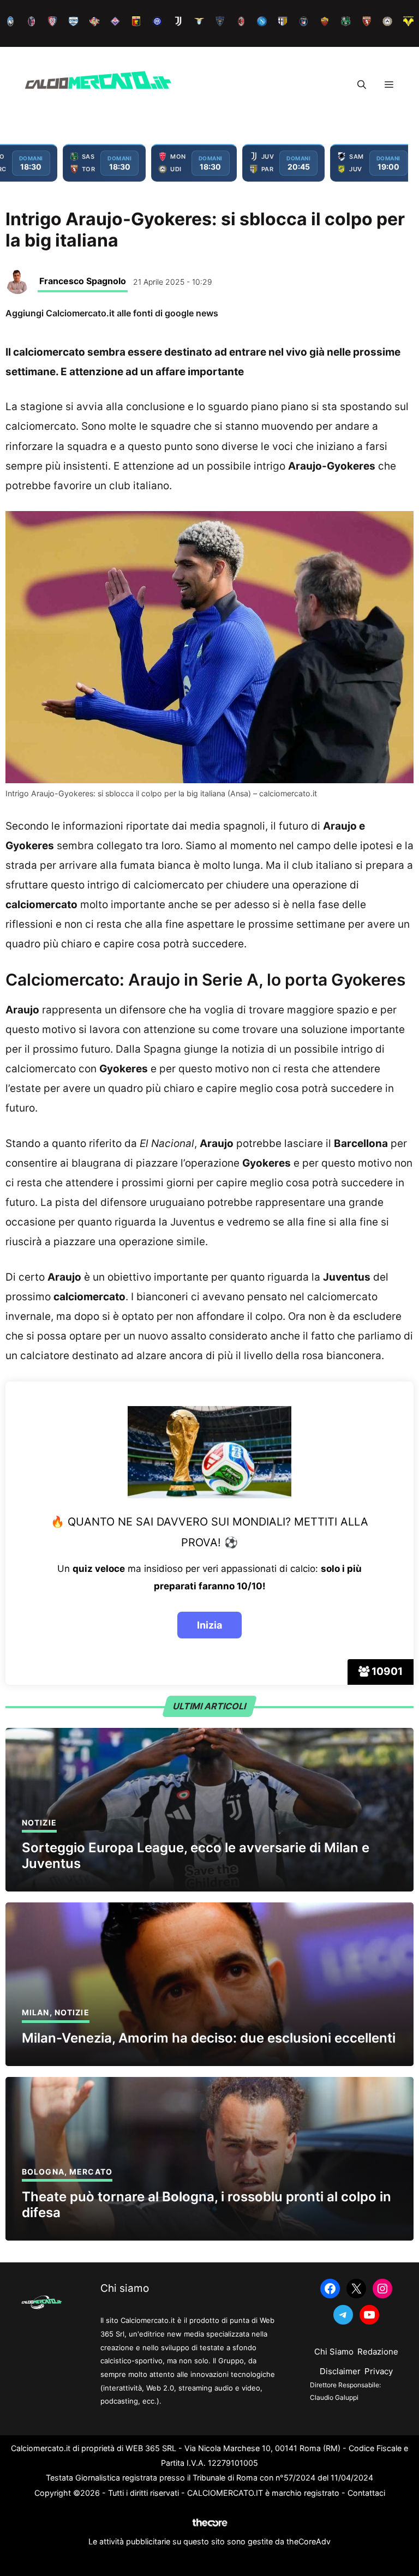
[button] (362, 85)
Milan (36, 2012)
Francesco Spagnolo (83, 281)
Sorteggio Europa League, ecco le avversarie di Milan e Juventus (196, 1856)
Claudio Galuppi (334, 2397)
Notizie (39, 1823)
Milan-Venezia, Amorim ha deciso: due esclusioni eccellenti (209, 2038)
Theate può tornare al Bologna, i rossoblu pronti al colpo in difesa (206, 2205)
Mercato (91, 2172)
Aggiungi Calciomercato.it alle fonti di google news (112, 313)
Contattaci (366, 2493)
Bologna (43, 2172)
